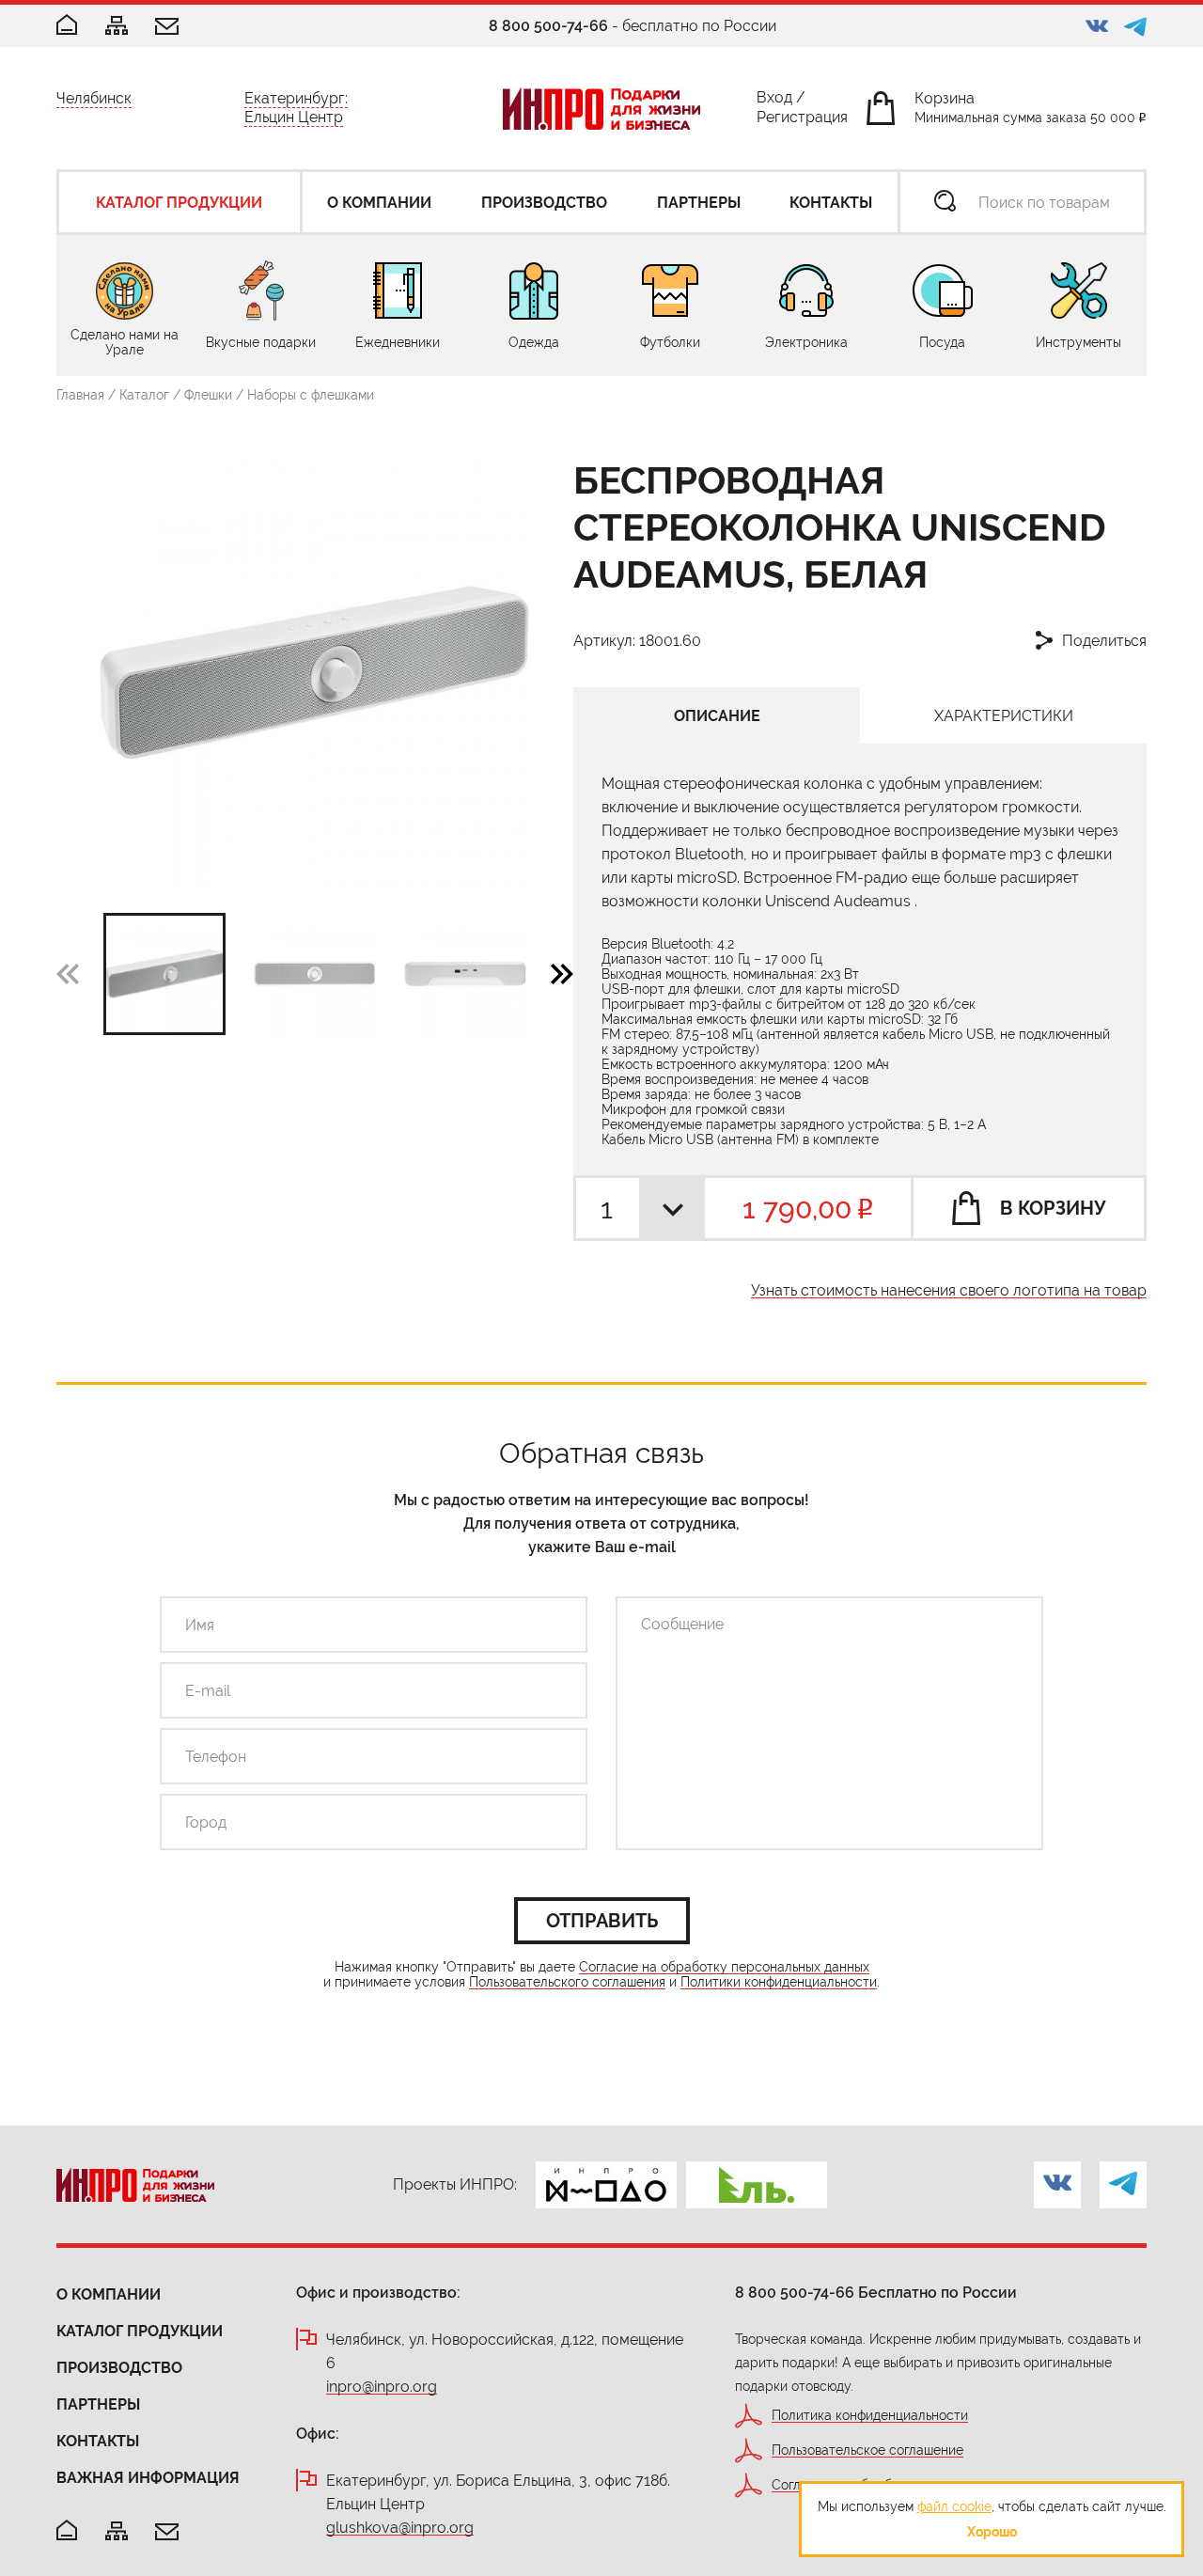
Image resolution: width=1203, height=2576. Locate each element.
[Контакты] (167, 28)
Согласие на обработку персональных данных (724, 1967)
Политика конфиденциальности (870, 2416)
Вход (774, 101)
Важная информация (148, 2478)
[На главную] (67, 2531)
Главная (80, 395)
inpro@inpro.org (382, 2388)
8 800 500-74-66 (548, 26)
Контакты (98, 2441)
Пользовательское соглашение (867, 2450)
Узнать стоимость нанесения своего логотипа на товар (949, 1291)
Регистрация (802, 121)
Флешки (208, 395)
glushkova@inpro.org (400, 2529)
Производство (119, 2368)
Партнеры (98, 2404)
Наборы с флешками (311, 395)
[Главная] (67, 26)
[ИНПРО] (601, 109)
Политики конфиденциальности (779, 1982)
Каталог (144, 395)
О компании (109, 2294)
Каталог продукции (140, 2331)
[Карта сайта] (117, 27)
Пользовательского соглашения (567, 1982)
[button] (562, 973)
